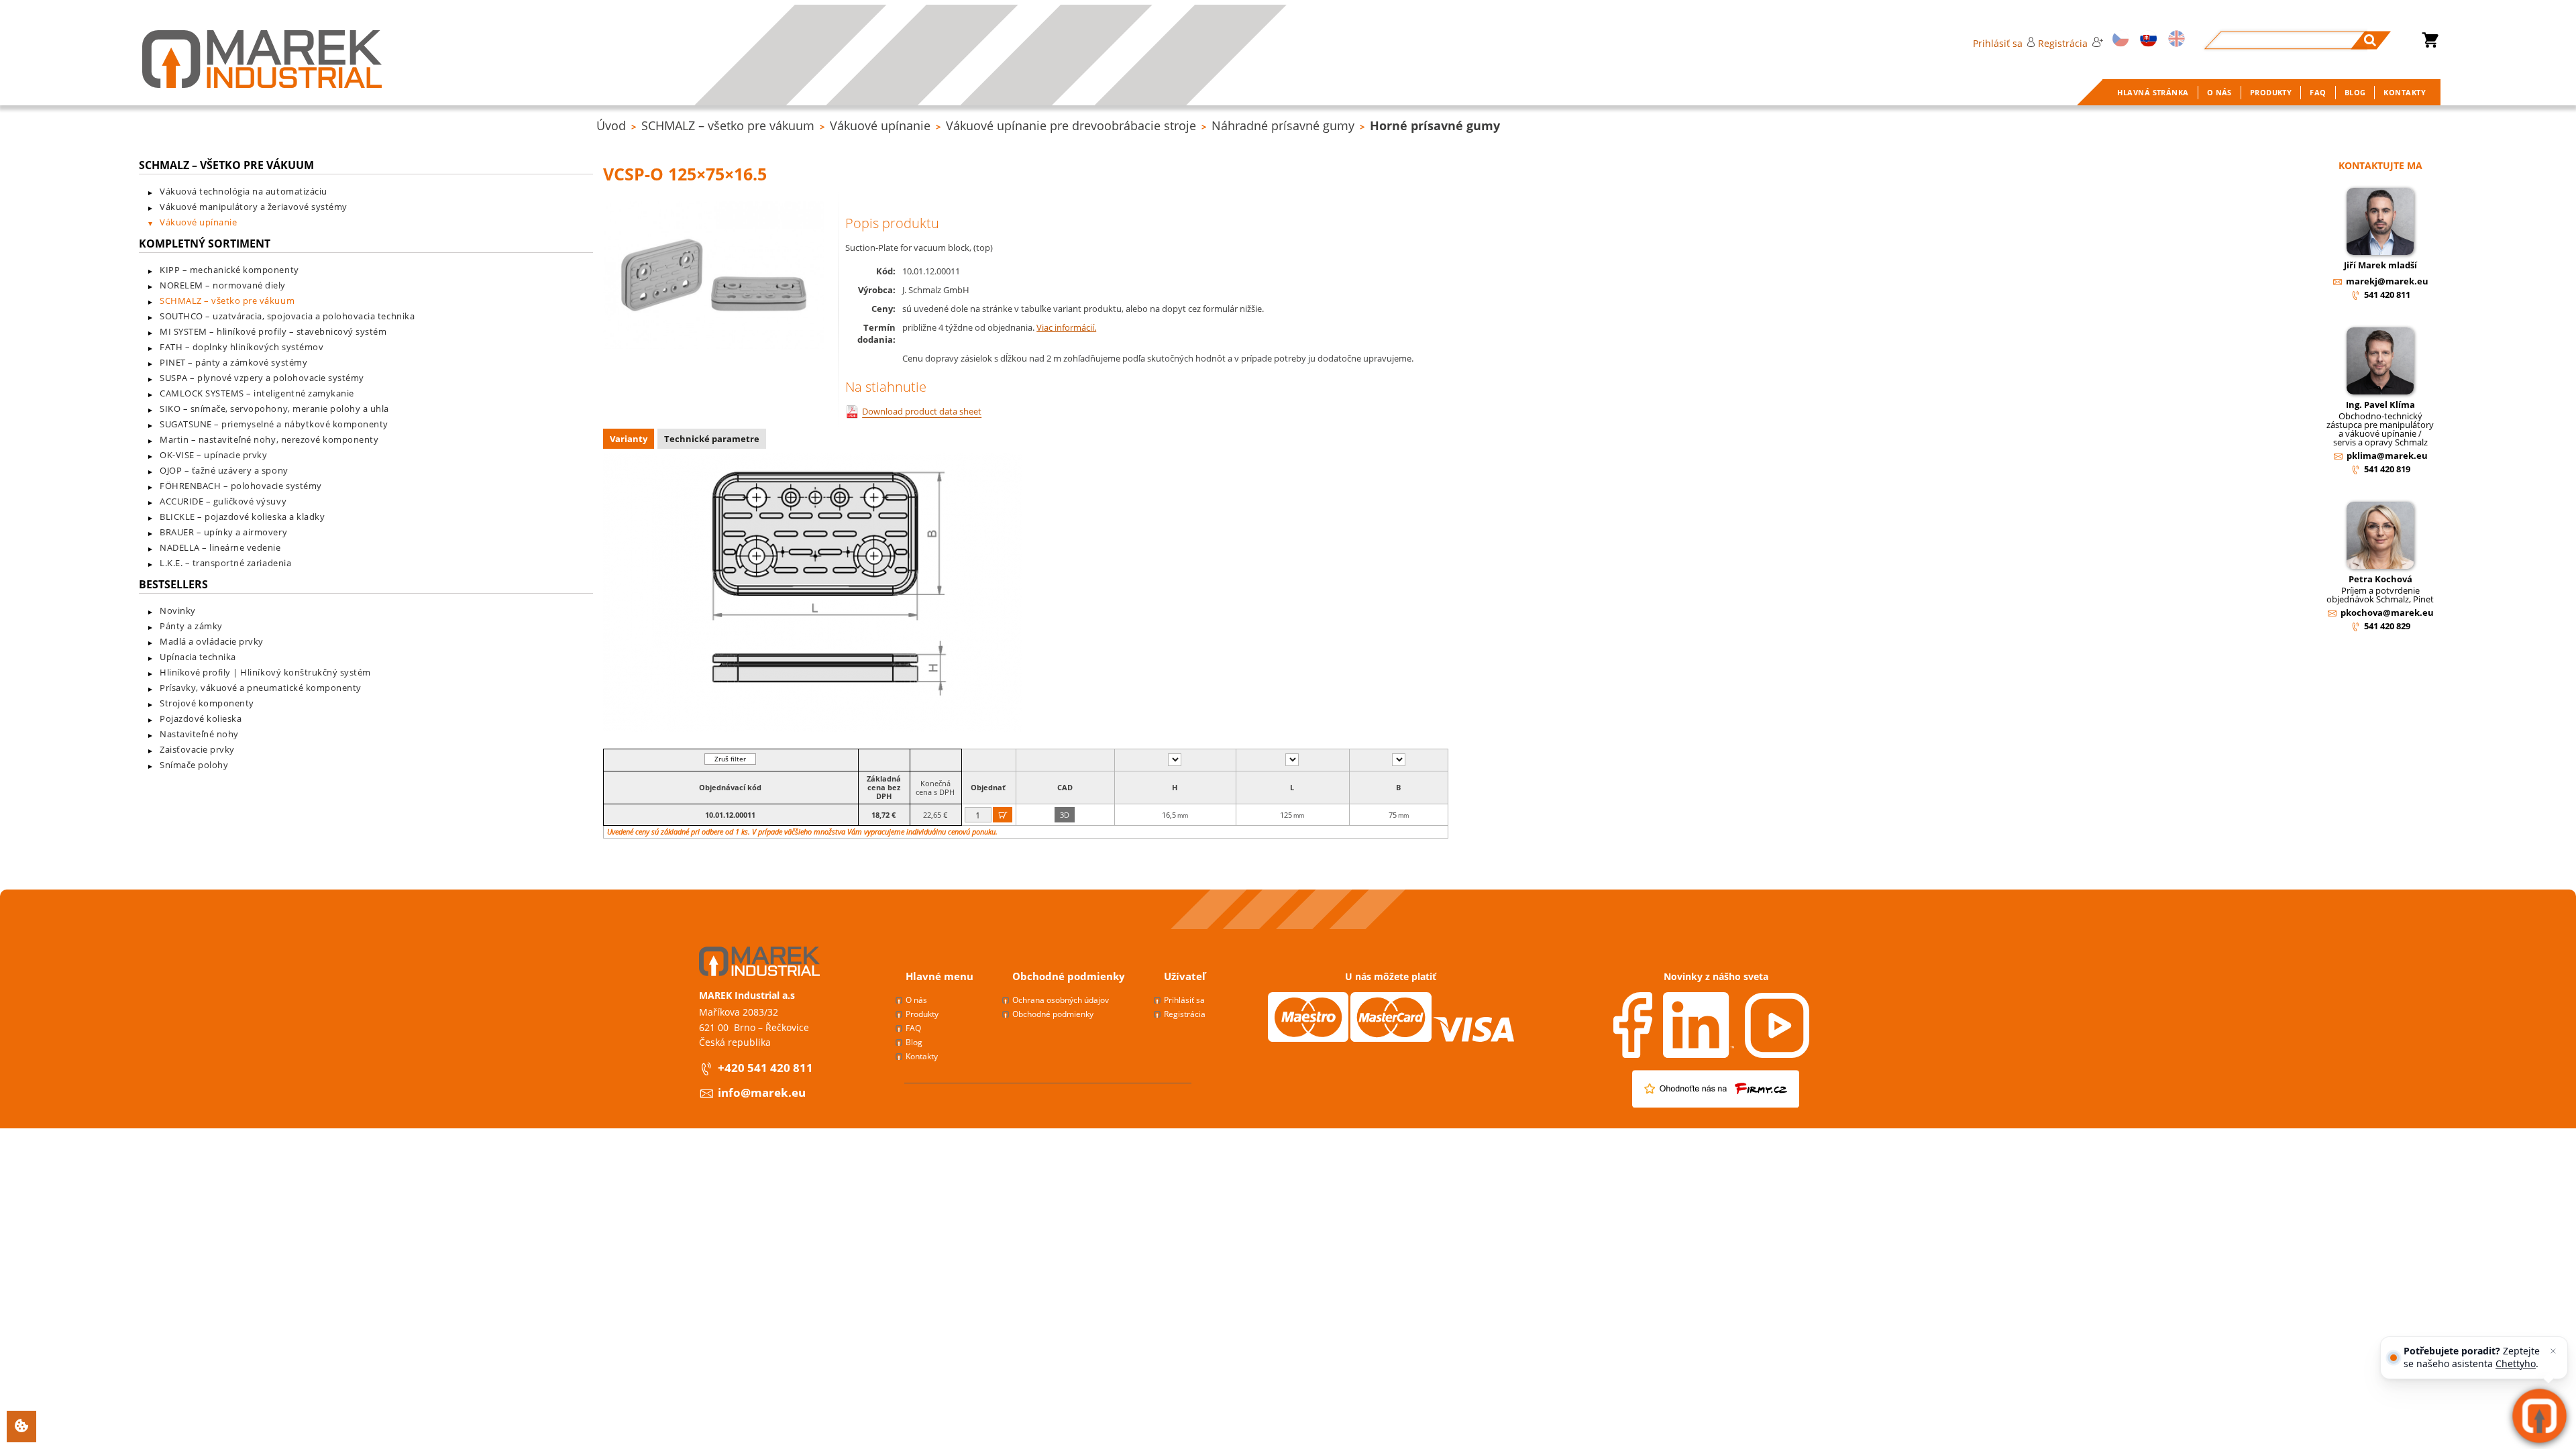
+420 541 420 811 (765, 1068)
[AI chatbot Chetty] (2539, 1416)
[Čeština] (2118, 40)
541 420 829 (2387, 626)
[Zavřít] (2553, 1351)
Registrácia (2063, 43)
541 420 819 (2387, 469)
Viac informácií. (1066, 327)
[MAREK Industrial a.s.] (262, 59)
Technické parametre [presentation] (712, 439)
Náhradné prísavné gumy (1283, 125)
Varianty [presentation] (629, 439)
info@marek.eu (762, 1092)
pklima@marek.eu (2387, 455)
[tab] (630, 440)
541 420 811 (2387, 294)
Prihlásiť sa (1998, 43)
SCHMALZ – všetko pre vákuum (728, 125)
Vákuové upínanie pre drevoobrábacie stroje (1071, 125)
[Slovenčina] (2146, 40)
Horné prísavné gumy (1435, 125)
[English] (2175, 40)
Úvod (611, 125)
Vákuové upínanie (880, 125)
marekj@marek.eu (2387, 281)
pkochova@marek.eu (2387, 612)
